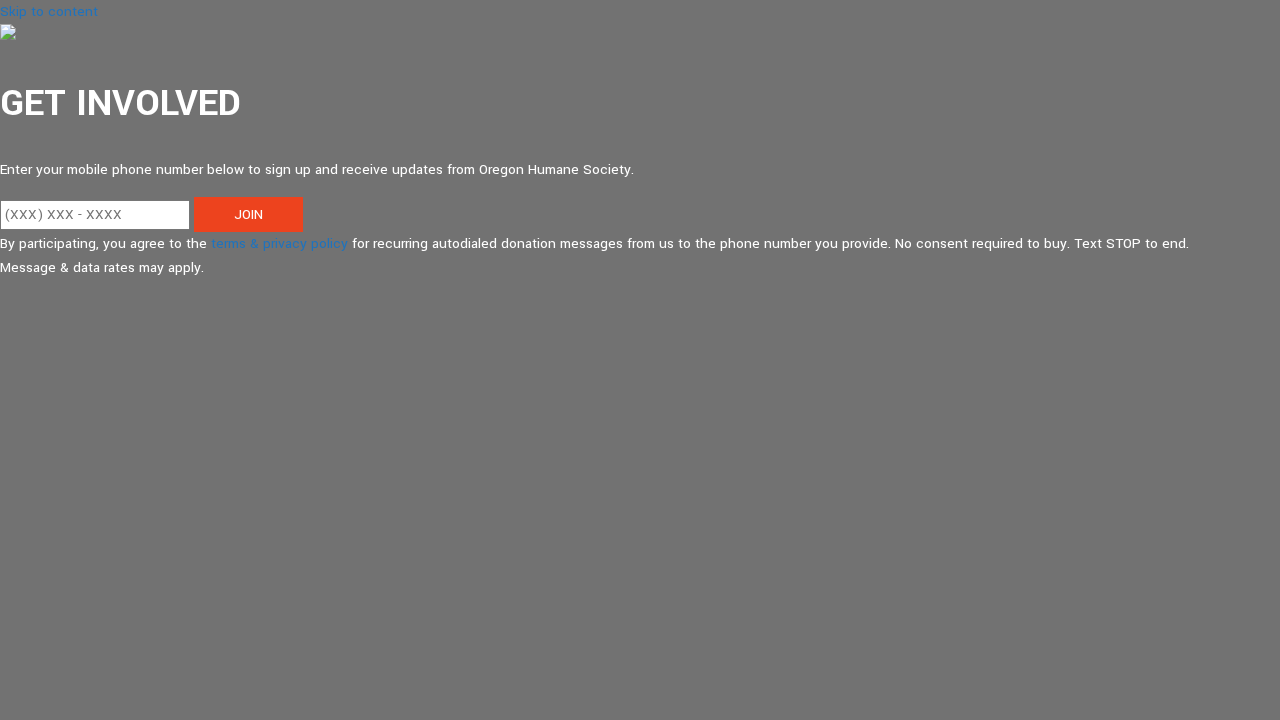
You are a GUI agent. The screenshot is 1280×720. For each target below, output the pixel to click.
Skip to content (49, 11)
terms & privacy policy (279, 243)
